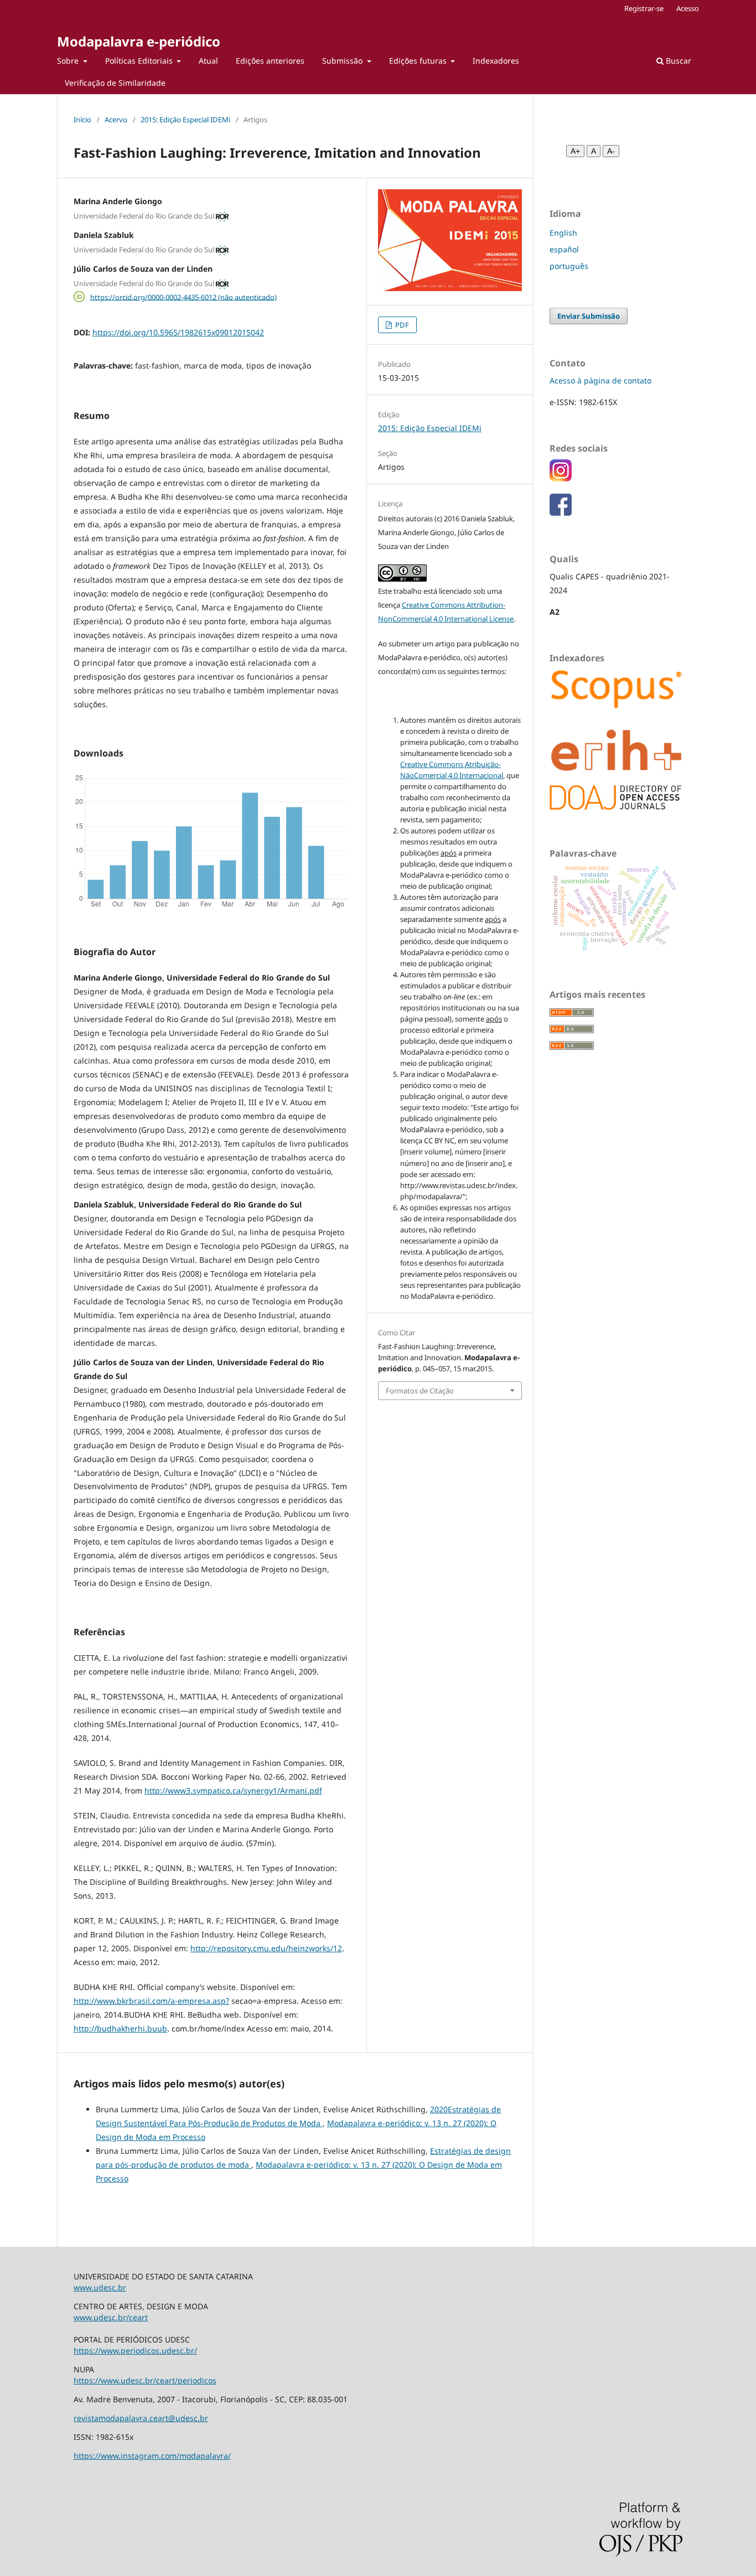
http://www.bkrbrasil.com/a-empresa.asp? (151, 2001)
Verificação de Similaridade (115, 83)
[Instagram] (561, 478)
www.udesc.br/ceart (111, 2317)
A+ (575, 151)
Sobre (69, 61)
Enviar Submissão (589, 316)
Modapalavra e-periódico (139, 41)
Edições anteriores (270, 61)
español (564, 249)
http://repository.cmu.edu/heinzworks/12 (266, 1948)
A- (611, 151)
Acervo (116, 120)
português (569, 266)
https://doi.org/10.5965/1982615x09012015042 (178, 332)
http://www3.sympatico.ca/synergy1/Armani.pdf (233, 1790)
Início (82, 120)
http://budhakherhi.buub (120, 2028)
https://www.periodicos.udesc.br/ (135, 2350)
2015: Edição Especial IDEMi (185, 120)
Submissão (343, 61)
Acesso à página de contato (600, 380)
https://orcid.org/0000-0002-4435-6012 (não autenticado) (183, 297)
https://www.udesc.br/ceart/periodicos (145, 2380)
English (563, 233)
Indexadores (496, 61)
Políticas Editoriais (140, 61)
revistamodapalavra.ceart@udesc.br (141, 2418)
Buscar (677, 61)
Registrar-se (644, 8)
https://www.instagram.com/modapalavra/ (152, 2456)
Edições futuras (419, 61)
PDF (401, 325)
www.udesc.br (100, 2287)
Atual (208, 61)
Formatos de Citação (420, 1391)
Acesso (688, 8)
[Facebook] (561, 513)
